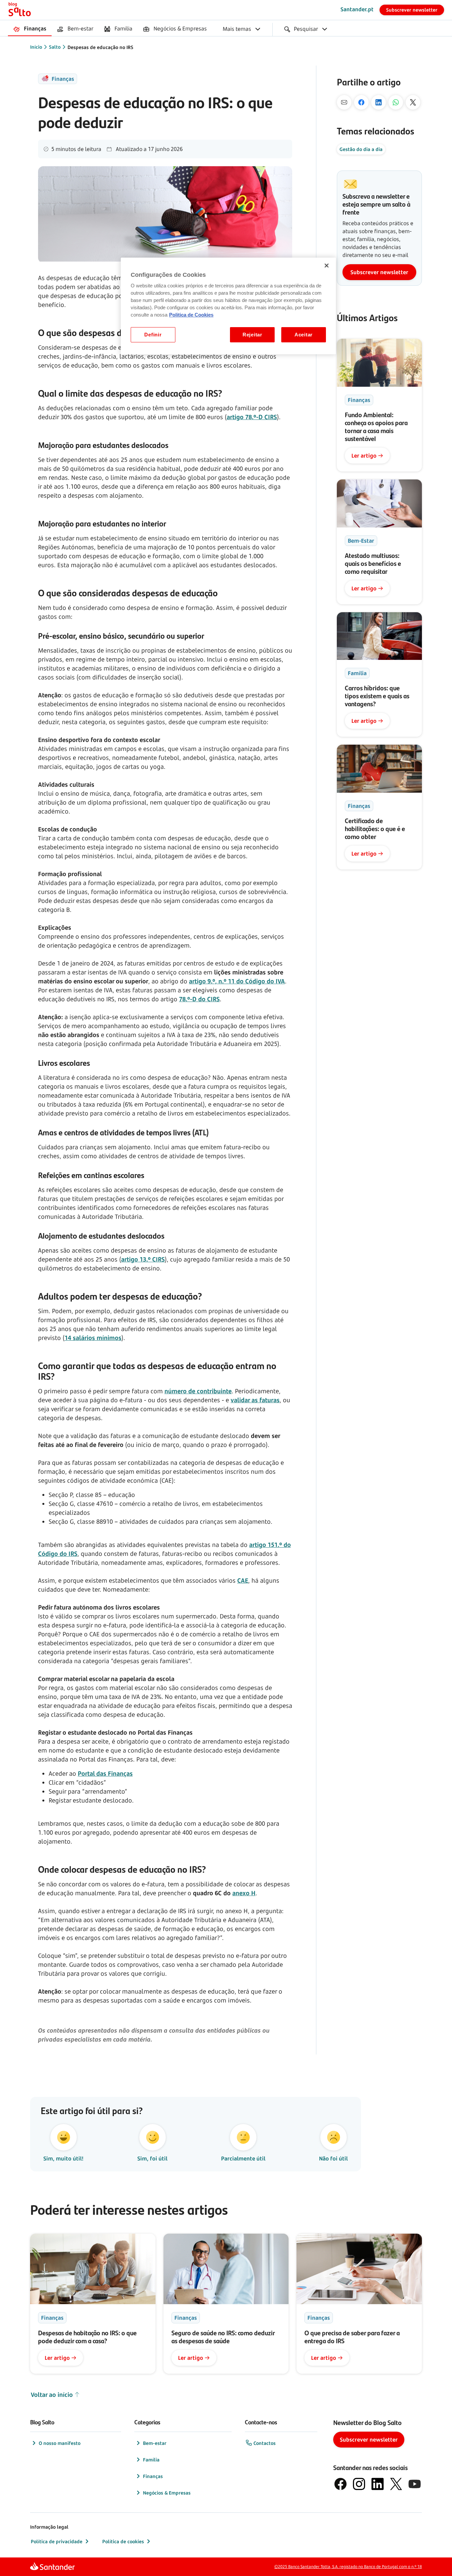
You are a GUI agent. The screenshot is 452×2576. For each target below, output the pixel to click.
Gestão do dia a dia (361, 149)
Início (36, 47)
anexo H (244, 1893)
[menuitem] (30, 29)
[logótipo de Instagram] (359, 2484)
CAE (243, 1580)
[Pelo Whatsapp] (396, 102)
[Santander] (52, 2567)
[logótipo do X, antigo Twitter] (396, 2484)
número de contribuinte (198, 1391)
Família (151, 2460)
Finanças (153, 2476)
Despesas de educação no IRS (100, 47)
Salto (55, 47)
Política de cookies (123, 2541)
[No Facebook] (361, 102)
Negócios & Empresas (167, 2493)
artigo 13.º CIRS (143, 1259)
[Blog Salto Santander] (20, 10)
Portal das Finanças (105, 1773)
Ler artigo (364, 456)
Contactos (265, 2443)
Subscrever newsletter (412, 10)
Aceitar (304, 335)
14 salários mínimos (93, 1338)
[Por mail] (344, 102)
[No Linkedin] (379, 102)
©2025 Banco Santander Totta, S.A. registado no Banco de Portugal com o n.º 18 (348, 2567)
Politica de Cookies (191, 315)
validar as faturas (255, 1400)
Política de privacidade (57, 2541)
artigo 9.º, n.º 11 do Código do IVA (237, 981)
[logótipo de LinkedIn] (378, 2484)
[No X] (413, 102)
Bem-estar (155, 2443)
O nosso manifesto (60, 2443)
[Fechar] (327, 266)
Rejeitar (252, 335)
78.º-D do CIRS (199, 999)
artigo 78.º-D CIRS (252, 417)
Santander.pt (357, 9)
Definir (153, 335)
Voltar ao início (52, 2395)
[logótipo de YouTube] (415, 2484)
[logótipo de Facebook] (340, 2484)
